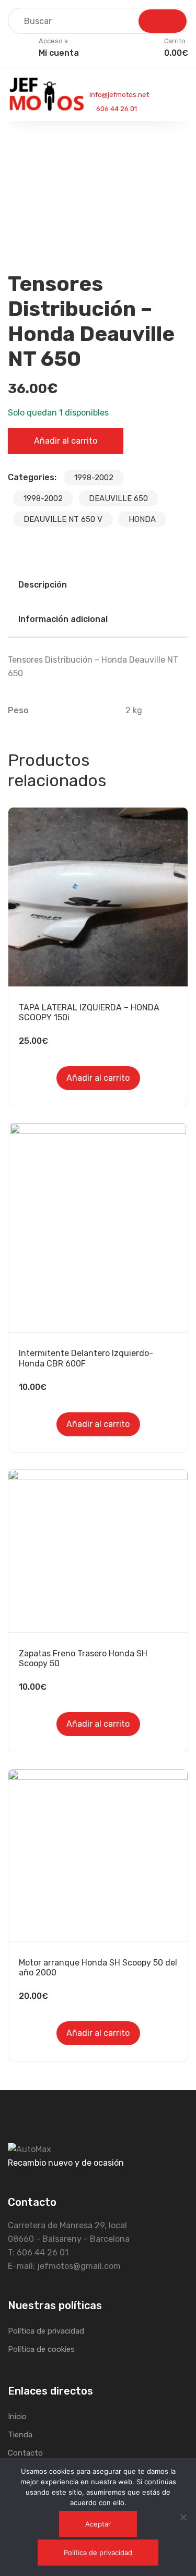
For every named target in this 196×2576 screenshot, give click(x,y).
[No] (183, 2517)
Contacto (25, 2453)
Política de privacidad (46, 2331)
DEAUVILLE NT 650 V (63, 519)
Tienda (20, 2435)
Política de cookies (41, 2349)
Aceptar (98, 2524)
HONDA (142, 519)
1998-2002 (94, 478)
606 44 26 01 (116, 109)
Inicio (17, 2416)
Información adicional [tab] (63, 619)
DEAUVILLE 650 (118, 498)
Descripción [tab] (43, 585)
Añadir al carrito (66, 441)
